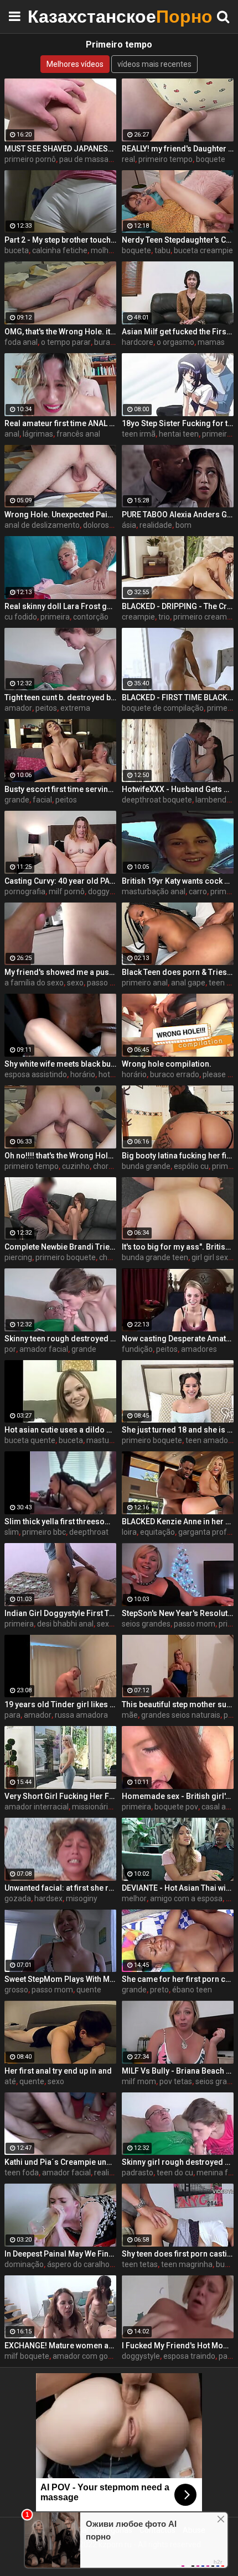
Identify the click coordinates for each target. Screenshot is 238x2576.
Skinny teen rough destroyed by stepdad (60, 1339)
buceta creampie (203, 250)
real (128, 159)
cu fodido (21, 617)
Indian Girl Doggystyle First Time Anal (60, 1613)
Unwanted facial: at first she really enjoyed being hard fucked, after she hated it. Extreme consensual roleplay (60, 1888)
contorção (91, 617)
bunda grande (146, 1166)
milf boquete (27, 2356)
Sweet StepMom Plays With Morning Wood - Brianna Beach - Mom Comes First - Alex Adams (60, 1979)
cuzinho (76, 1166)
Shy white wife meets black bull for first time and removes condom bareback (60, 1064)
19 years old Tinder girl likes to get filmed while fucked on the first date (60, 1704)
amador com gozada (89, 2356)
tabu (162, 250)
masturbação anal (154, 891)
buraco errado (175, 1074)
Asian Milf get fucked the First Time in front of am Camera (178, 332)
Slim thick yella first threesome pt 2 (60, 1522)
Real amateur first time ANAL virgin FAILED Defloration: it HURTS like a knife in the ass (60, 423)
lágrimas (38, 434)
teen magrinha (187, 2264)
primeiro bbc (44, 1532)
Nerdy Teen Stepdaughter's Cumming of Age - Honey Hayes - (178, 240)
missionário (92, 1807)
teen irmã (139, 434)
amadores (199, 1349)
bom (183, 525)
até (10, 2081)
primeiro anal (145, 983)
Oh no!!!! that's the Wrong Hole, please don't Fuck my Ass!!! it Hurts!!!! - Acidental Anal (60, 1156)
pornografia (25, 891)
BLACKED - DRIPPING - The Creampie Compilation (178, 606)
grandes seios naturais (181, 1715)
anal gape (188, 983)
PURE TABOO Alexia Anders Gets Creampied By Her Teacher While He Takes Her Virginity (178, 515)
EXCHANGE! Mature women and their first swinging (60, 2346)
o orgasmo (175, 342)
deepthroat (89, 1532)
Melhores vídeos (75, 64)
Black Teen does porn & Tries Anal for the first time (178, 972)
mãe (130, 1715)
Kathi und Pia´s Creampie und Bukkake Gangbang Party (60, 2162)
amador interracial (37, 1807)
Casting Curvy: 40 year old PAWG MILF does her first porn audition (60, 881)
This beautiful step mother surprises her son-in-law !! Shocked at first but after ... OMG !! (178, 1704)
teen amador (208, 1440)
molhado (106, 250)
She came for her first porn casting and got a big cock (178, 1979)
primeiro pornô (30, 159)
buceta (17, 250)
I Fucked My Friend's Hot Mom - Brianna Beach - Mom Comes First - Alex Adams (178, 2346)
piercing (18, 1257)
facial (42, 800)
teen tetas (140, 2264)
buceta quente (30, 1440)
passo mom (195, 1624)
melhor (134, 1898)
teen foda (22, 2173)
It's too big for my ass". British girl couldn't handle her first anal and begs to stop (178, 1247)
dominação (24, 2264)
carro (198, 891)
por (10, 1349)
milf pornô (67, 891)
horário (83, 1074)
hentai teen (179, 434)
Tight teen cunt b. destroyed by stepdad (60, 697)
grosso (16, 1990)
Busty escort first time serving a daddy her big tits (60, 789)
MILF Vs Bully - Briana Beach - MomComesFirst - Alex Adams (178, 2071)
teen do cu (175, 2173)
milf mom (139, 2081)
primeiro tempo (165, 159)
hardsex (48, 1898)
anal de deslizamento (42, 525)
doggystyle (141, 2356)
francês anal (78, 434)
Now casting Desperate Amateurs (178, 1339)
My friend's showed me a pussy (60, 972)
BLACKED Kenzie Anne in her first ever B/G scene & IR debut (178, 1522)
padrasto (138, 2173)
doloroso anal (107, 525)
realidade (156, 525)
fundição (137, 1349)
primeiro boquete (66, 1257)
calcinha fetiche (60, 250)
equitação (157, 1532)
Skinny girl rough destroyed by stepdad (178, 2162)
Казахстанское (55, 16)
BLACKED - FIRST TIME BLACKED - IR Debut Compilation (178, 697)
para (12, 1715)
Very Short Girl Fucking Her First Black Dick (60, 1796)
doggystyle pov (114, 891)
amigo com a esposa (186, 1898)
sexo (75, 983)
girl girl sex (210, 1257)
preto (159, 1990)
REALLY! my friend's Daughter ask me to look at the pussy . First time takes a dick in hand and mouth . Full (178, 149)
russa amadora (81, 1715)
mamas (211, 342)
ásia (129, 525)
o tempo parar (66, 342)
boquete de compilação (163, 708)
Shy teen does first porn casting (178, 2254)
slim (12, 1532)
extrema (75, 708)
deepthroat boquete (157, 800)
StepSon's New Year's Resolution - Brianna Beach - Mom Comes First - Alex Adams (178, 1613)
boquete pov (176, 1807)
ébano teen (192, 1990)
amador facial (44, 1349)
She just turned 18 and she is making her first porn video (178, 1430)
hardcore (138, 342)
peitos (46, 708)
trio (164, 617)
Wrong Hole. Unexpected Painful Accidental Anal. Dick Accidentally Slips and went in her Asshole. (60, 515)
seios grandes (146, 1624)
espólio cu (191, 1166)
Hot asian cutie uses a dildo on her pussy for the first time (60, 1430)
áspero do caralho (78, 2264)
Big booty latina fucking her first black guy (178, 1156)
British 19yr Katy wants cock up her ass (178, 881)
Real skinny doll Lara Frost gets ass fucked (60, 606)
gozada (18, 1898)
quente (89, 1990)
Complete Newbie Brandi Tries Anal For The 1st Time (60, 1247)
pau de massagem (92, 159)
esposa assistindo (36, 1074)
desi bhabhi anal (65, 1624)
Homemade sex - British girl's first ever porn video (178, 1796)
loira (129, 1532)
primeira (55, 617)
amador (18, 708)
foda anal (21, 342)
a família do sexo (34, 983)
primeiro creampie (205, 617)
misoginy (82, 1898)
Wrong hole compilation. (167, 1064)
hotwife (112, 1074)
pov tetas (176, 2081)
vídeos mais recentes (154, 64)
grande (17, 800)
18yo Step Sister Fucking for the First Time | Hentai (178, 423)
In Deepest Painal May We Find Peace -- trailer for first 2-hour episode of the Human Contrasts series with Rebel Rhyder (60, 2254)
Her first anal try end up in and (58, 2071)
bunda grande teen (155, 1257)
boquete (211, 159)
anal (12, 434)
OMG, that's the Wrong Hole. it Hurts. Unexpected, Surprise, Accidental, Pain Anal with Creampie (60, 332)
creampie (138, 617)
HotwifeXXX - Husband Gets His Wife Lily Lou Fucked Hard (178, 789)
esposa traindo (189, 2356)
